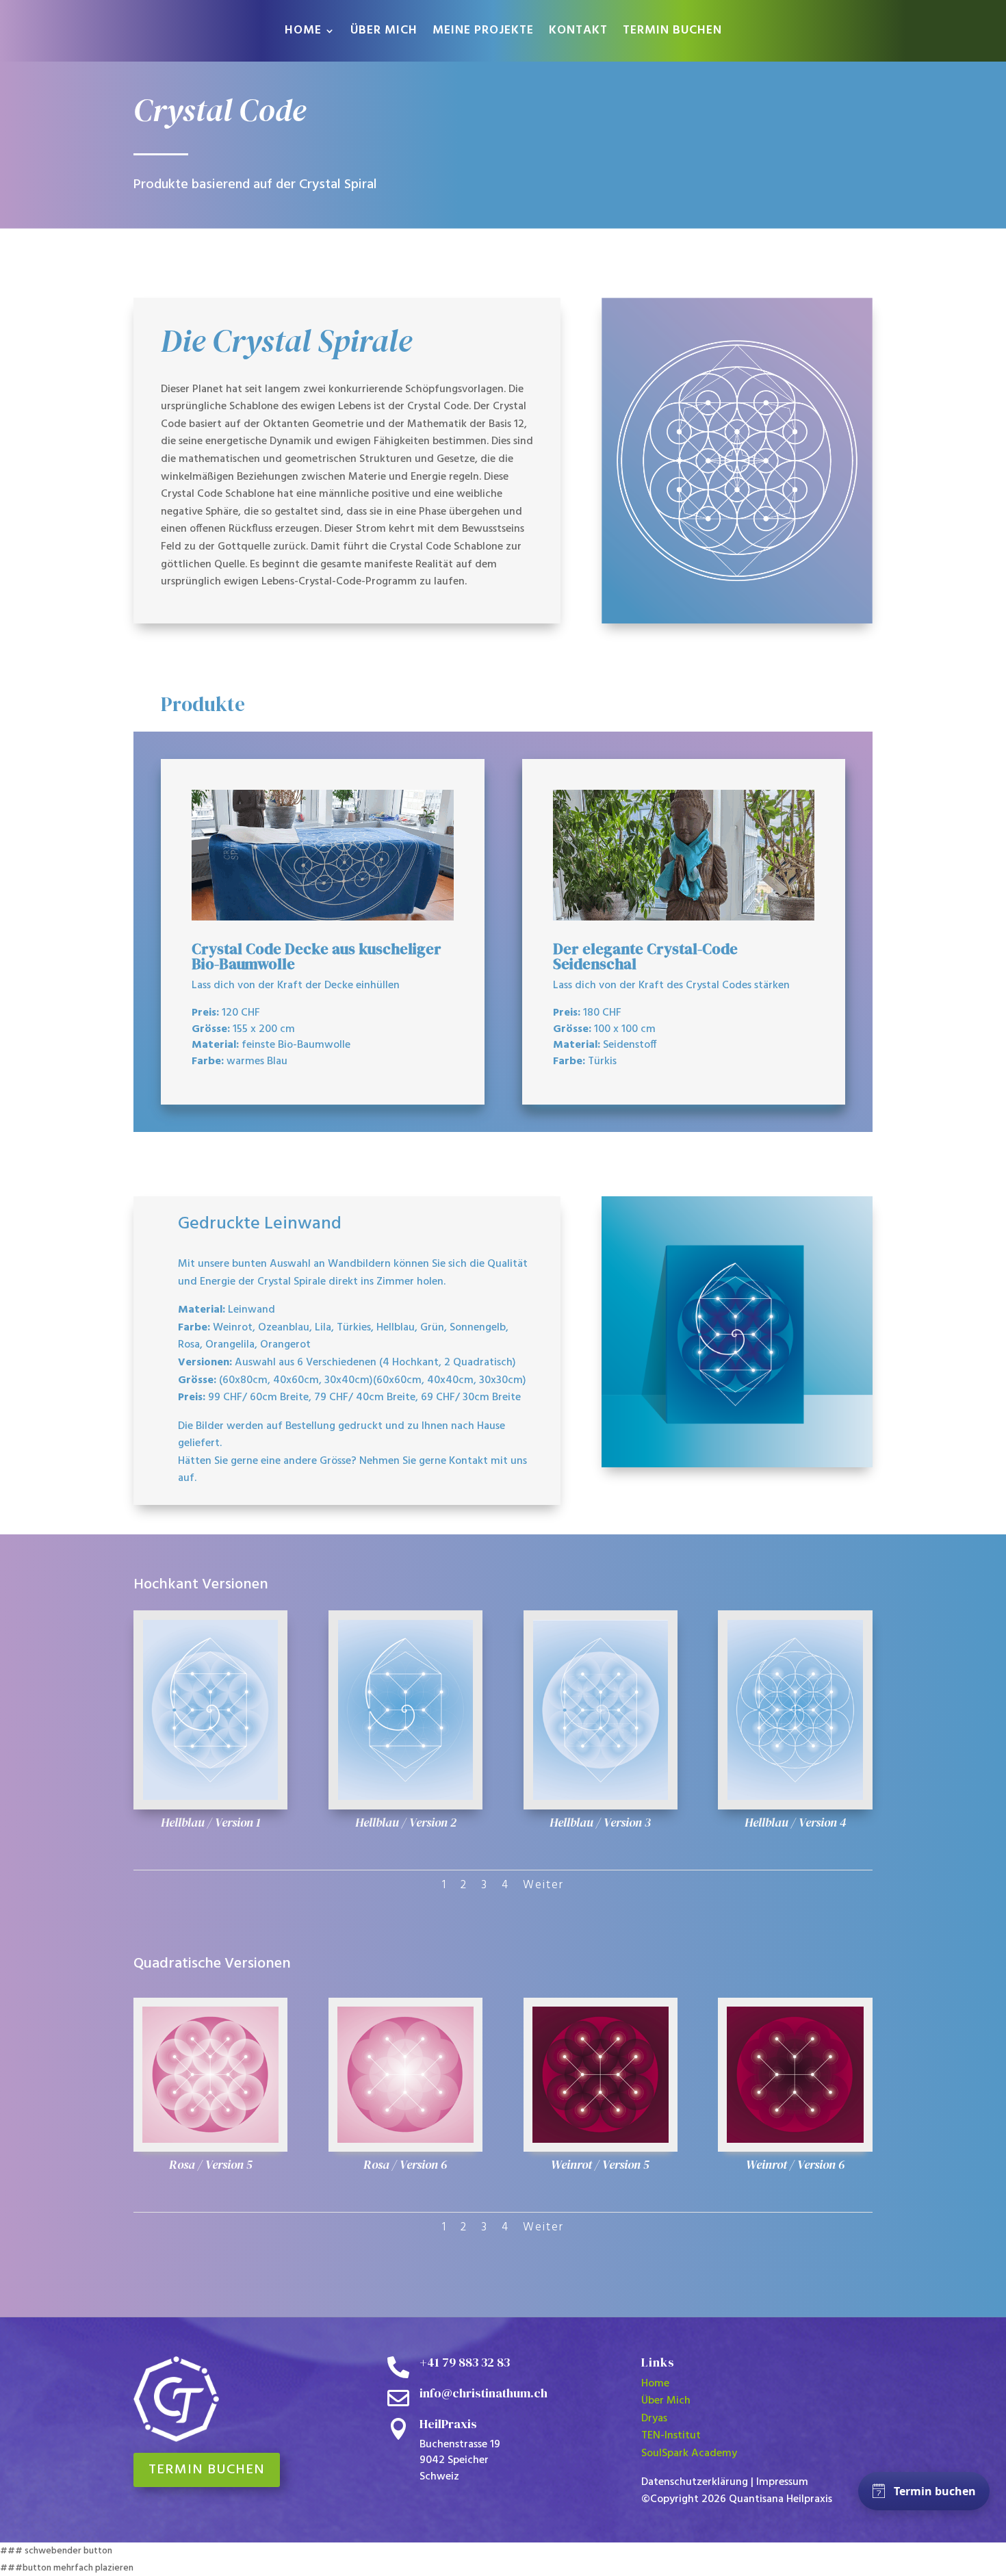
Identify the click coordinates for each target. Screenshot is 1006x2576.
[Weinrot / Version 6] (795, 2140)
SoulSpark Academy (689, 2453)
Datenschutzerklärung (695, 2482)
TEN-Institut (671, 2436)
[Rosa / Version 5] (210, 2140)
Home (655, 2384)
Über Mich (666, 2401)
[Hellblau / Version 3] (601, 1798)
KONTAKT (578, 33)
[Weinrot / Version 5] (601, 2140)
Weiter (543, 1885)
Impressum (782, 2482)
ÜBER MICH (384, 33)
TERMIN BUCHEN (672, 33)
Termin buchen (207, 2470)
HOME (303, 33)
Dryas (654, 2419)
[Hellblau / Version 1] (210, 1798)
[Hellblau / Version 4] (795, 1798)
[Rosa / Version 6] (405, 2140)
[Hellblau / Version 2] (405, 1798)
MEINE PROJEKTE (483, 33)
